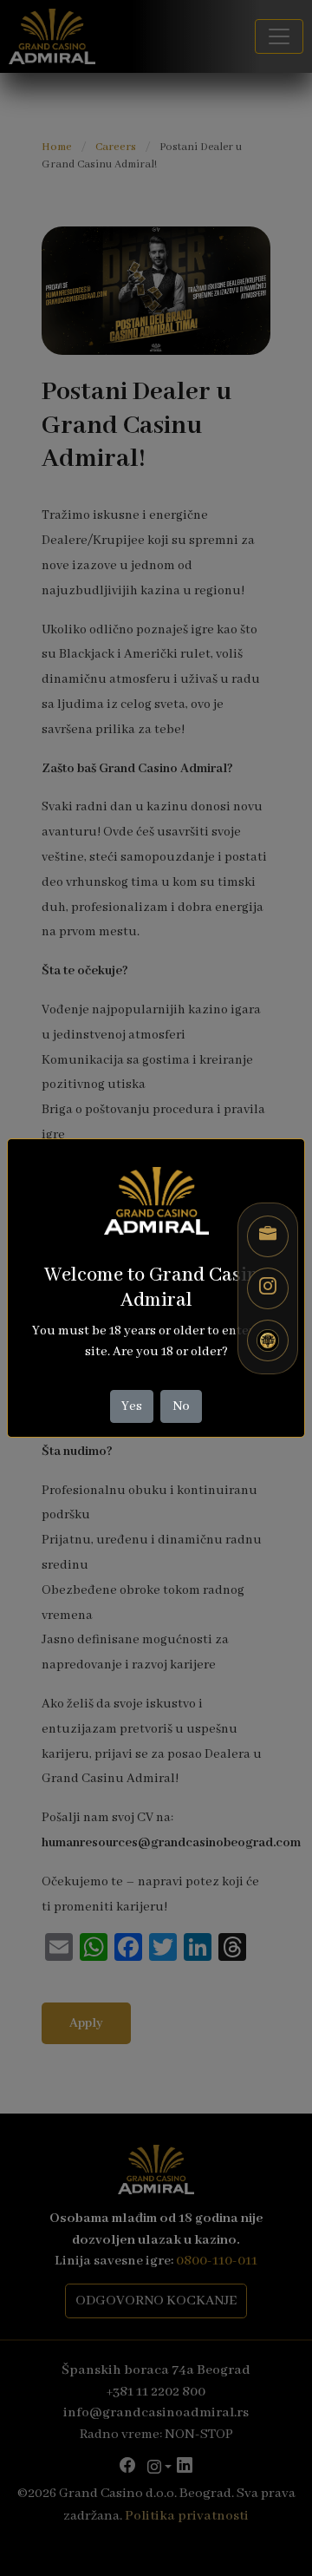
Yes (132, 1406)
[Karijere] (268, 1236)
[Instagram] (268, 1288)
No (182, 1406)
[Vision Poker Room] (268, 1340)
